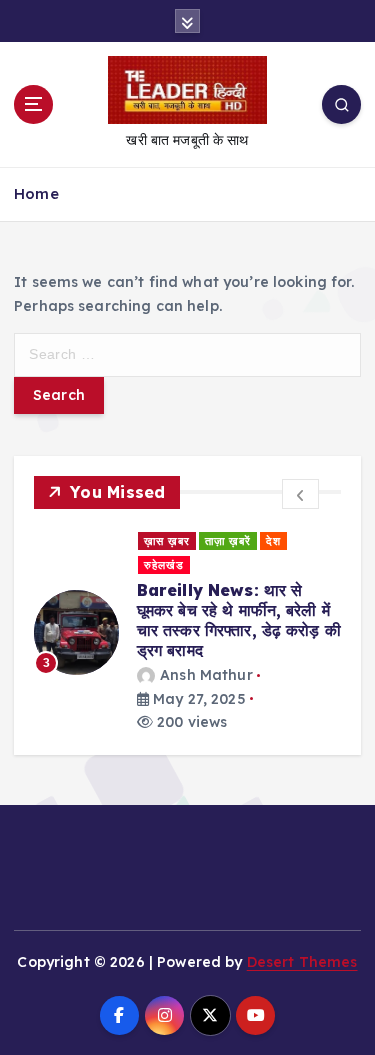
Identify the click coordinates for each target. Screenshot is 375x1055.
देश (273, 541)
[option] (187, 632)
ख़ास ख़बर (167, 541)
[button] (300, 494)
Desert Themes (302, 962)
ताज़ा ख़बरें (228, 541)
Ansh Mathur (206, 675)
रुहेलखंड (164, 565)
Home (36, 193)
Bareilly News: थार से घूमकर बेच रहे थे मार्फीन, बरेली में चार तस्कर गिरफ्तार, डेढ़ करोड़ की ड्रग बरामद (239, 620)
